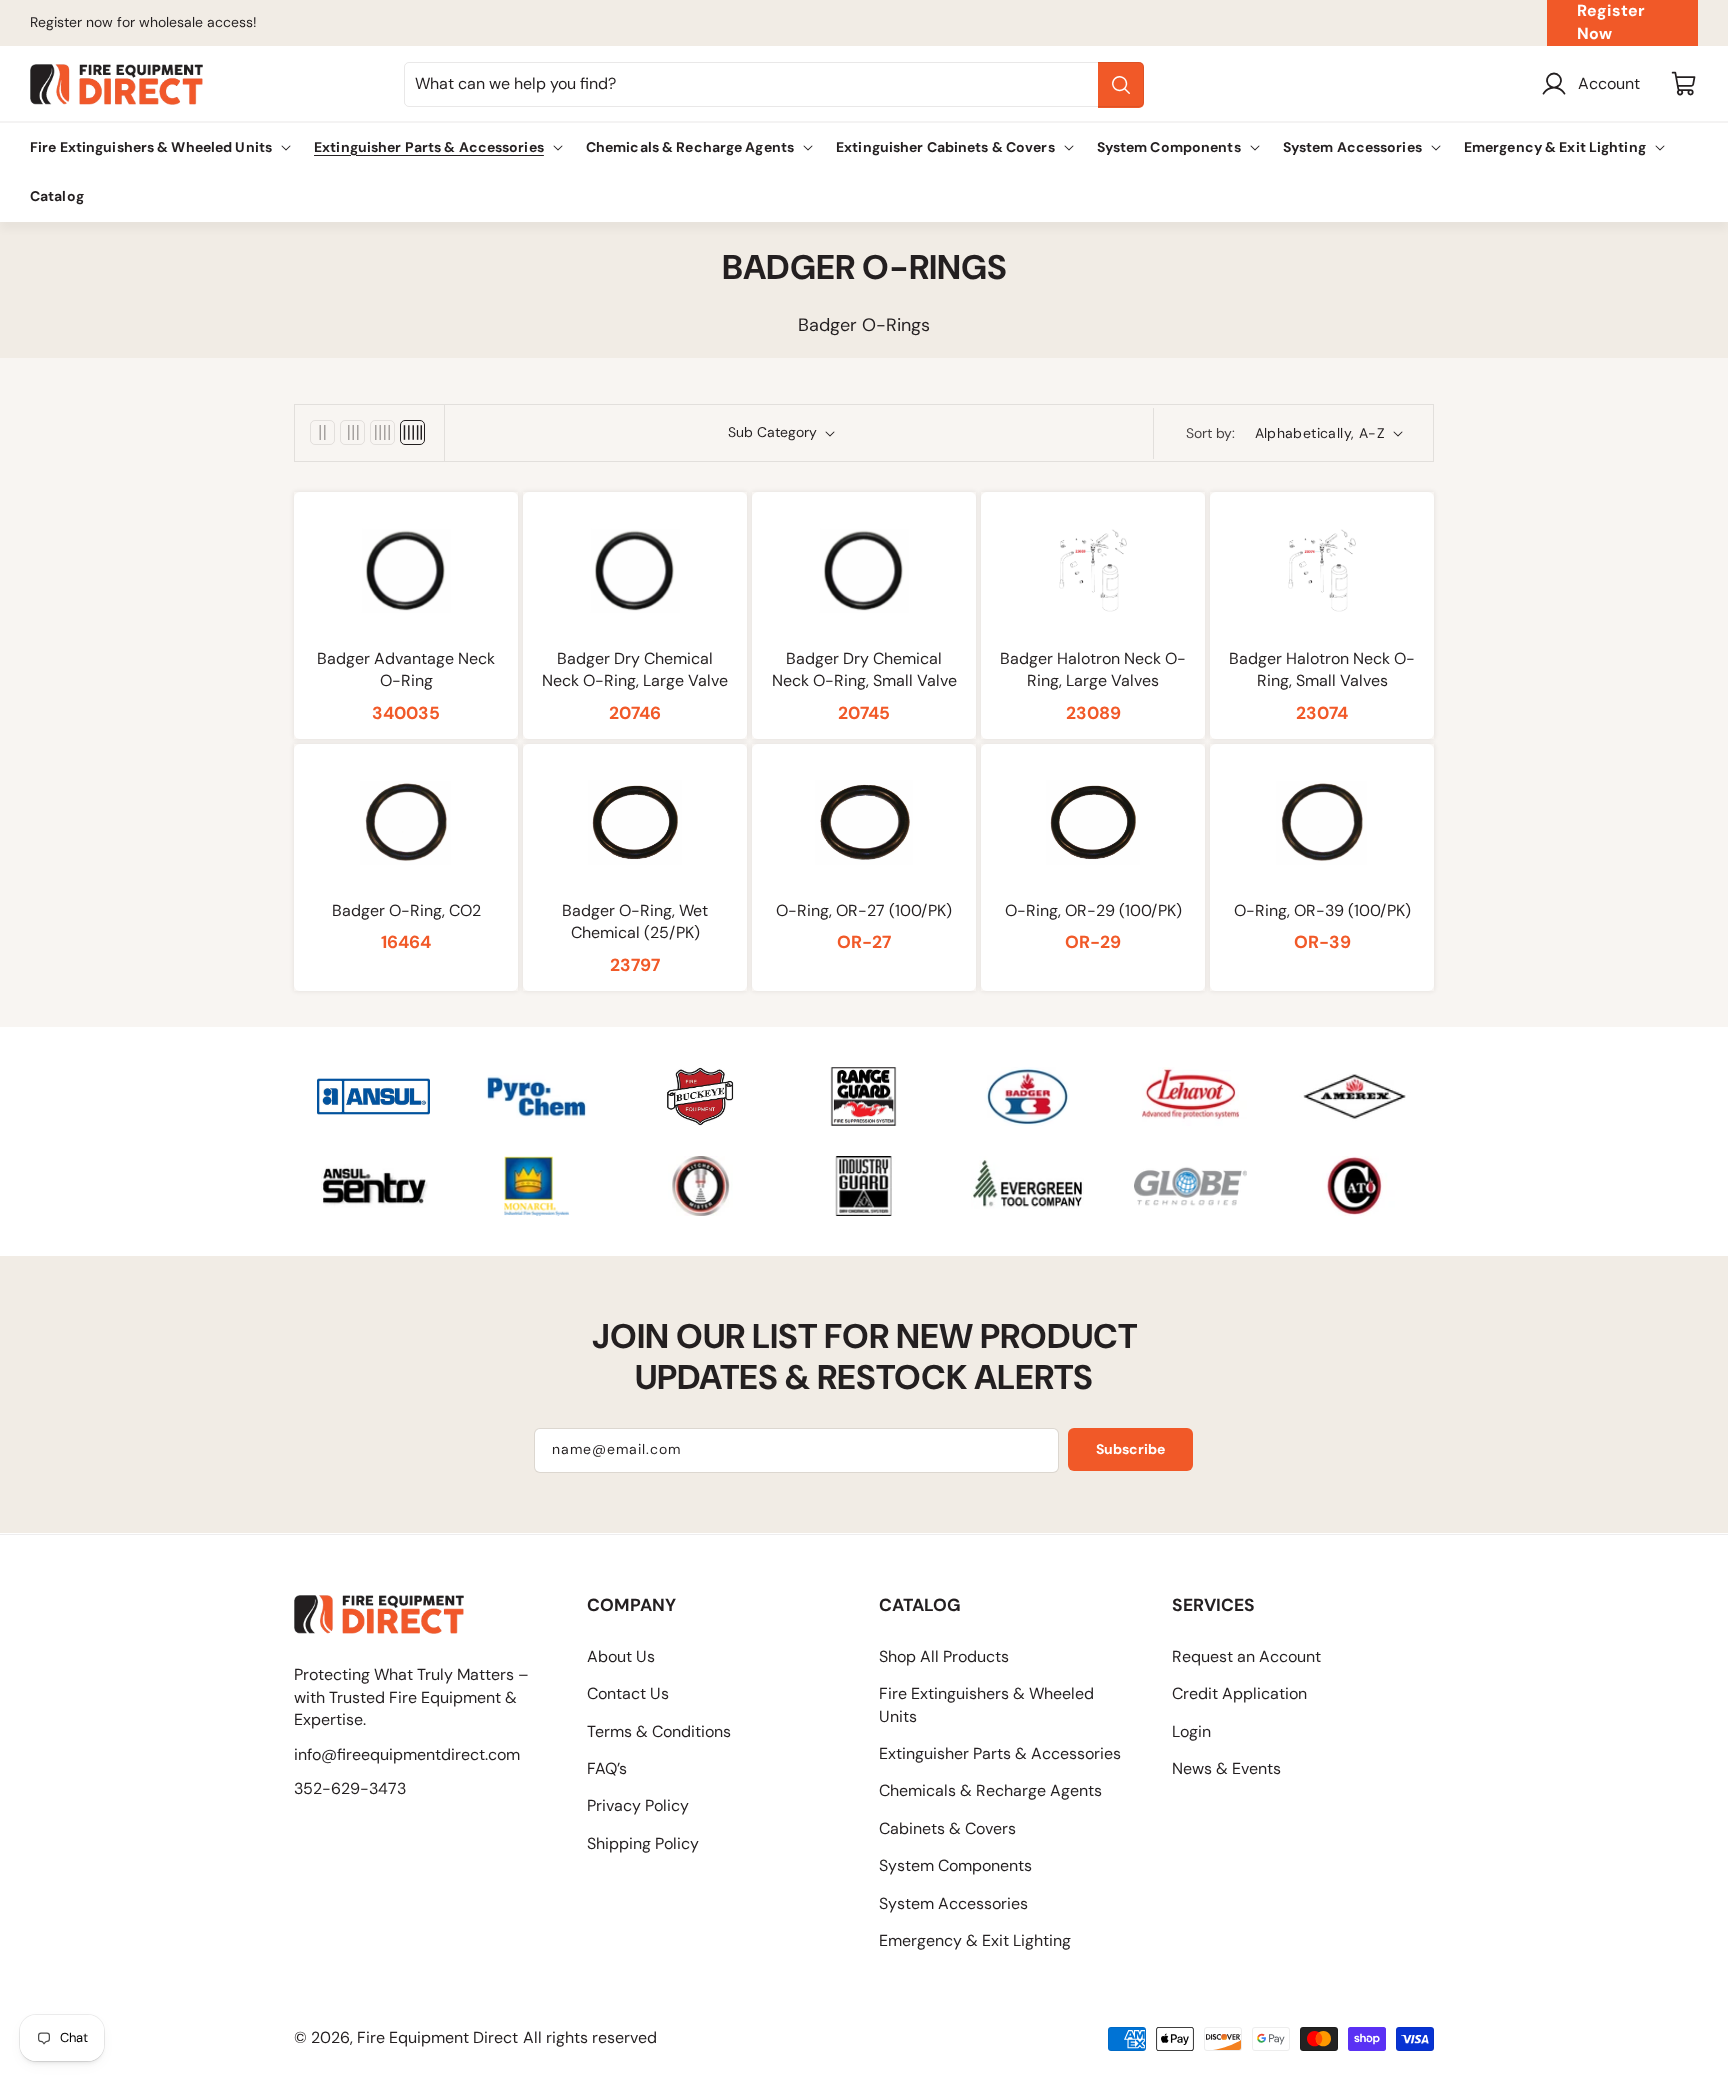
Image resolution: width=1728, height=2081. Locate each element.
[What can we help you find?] (1121, 85)
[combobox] (774, 84)
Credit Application (1239, 1693)
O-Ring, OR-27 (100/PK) (864, 910)
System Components (955, 1865)
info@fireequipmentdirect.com (407, 1754)
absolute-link (343, 1077)
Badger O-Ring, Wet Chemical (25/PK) (635, 921)
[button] (157, 148)
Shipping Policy (643, 1843)
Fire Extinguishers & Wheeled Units (986, 1704)
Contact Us (628, 1693)
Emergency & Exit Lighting (975, 1940)
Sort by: (1210, 433)
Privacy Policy (638, 1805)
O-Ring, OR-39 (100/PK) (1322, 910)
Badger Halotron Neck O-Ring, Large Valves (1093, 669)
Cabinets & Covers (947, 1828)
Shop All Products (944, 1656)
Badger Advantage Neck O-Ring (406, 669)
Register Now (1611, 22)
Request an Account (1246, 1656)
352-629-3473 (350, 1788)
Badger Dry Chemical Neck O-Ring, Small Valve (864, 669)
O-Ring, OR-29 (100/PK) (1093, 910)
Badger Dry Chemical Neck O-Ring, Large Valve (635, 669)
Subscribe (1130, 1449)
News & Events (1226, 1768)
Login (1191, 1731)
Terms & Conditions (659, 1731)
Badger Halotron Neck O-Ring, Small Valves (1322, 669)
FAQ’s (607, 1768)
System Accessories (953, 1903)
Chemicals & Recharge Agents (990, 1790)
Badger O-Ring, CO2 (406, 910)
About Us (621, 1656)
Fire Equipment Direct (437, 2037)
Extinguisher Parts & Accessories (1000, 1753)
